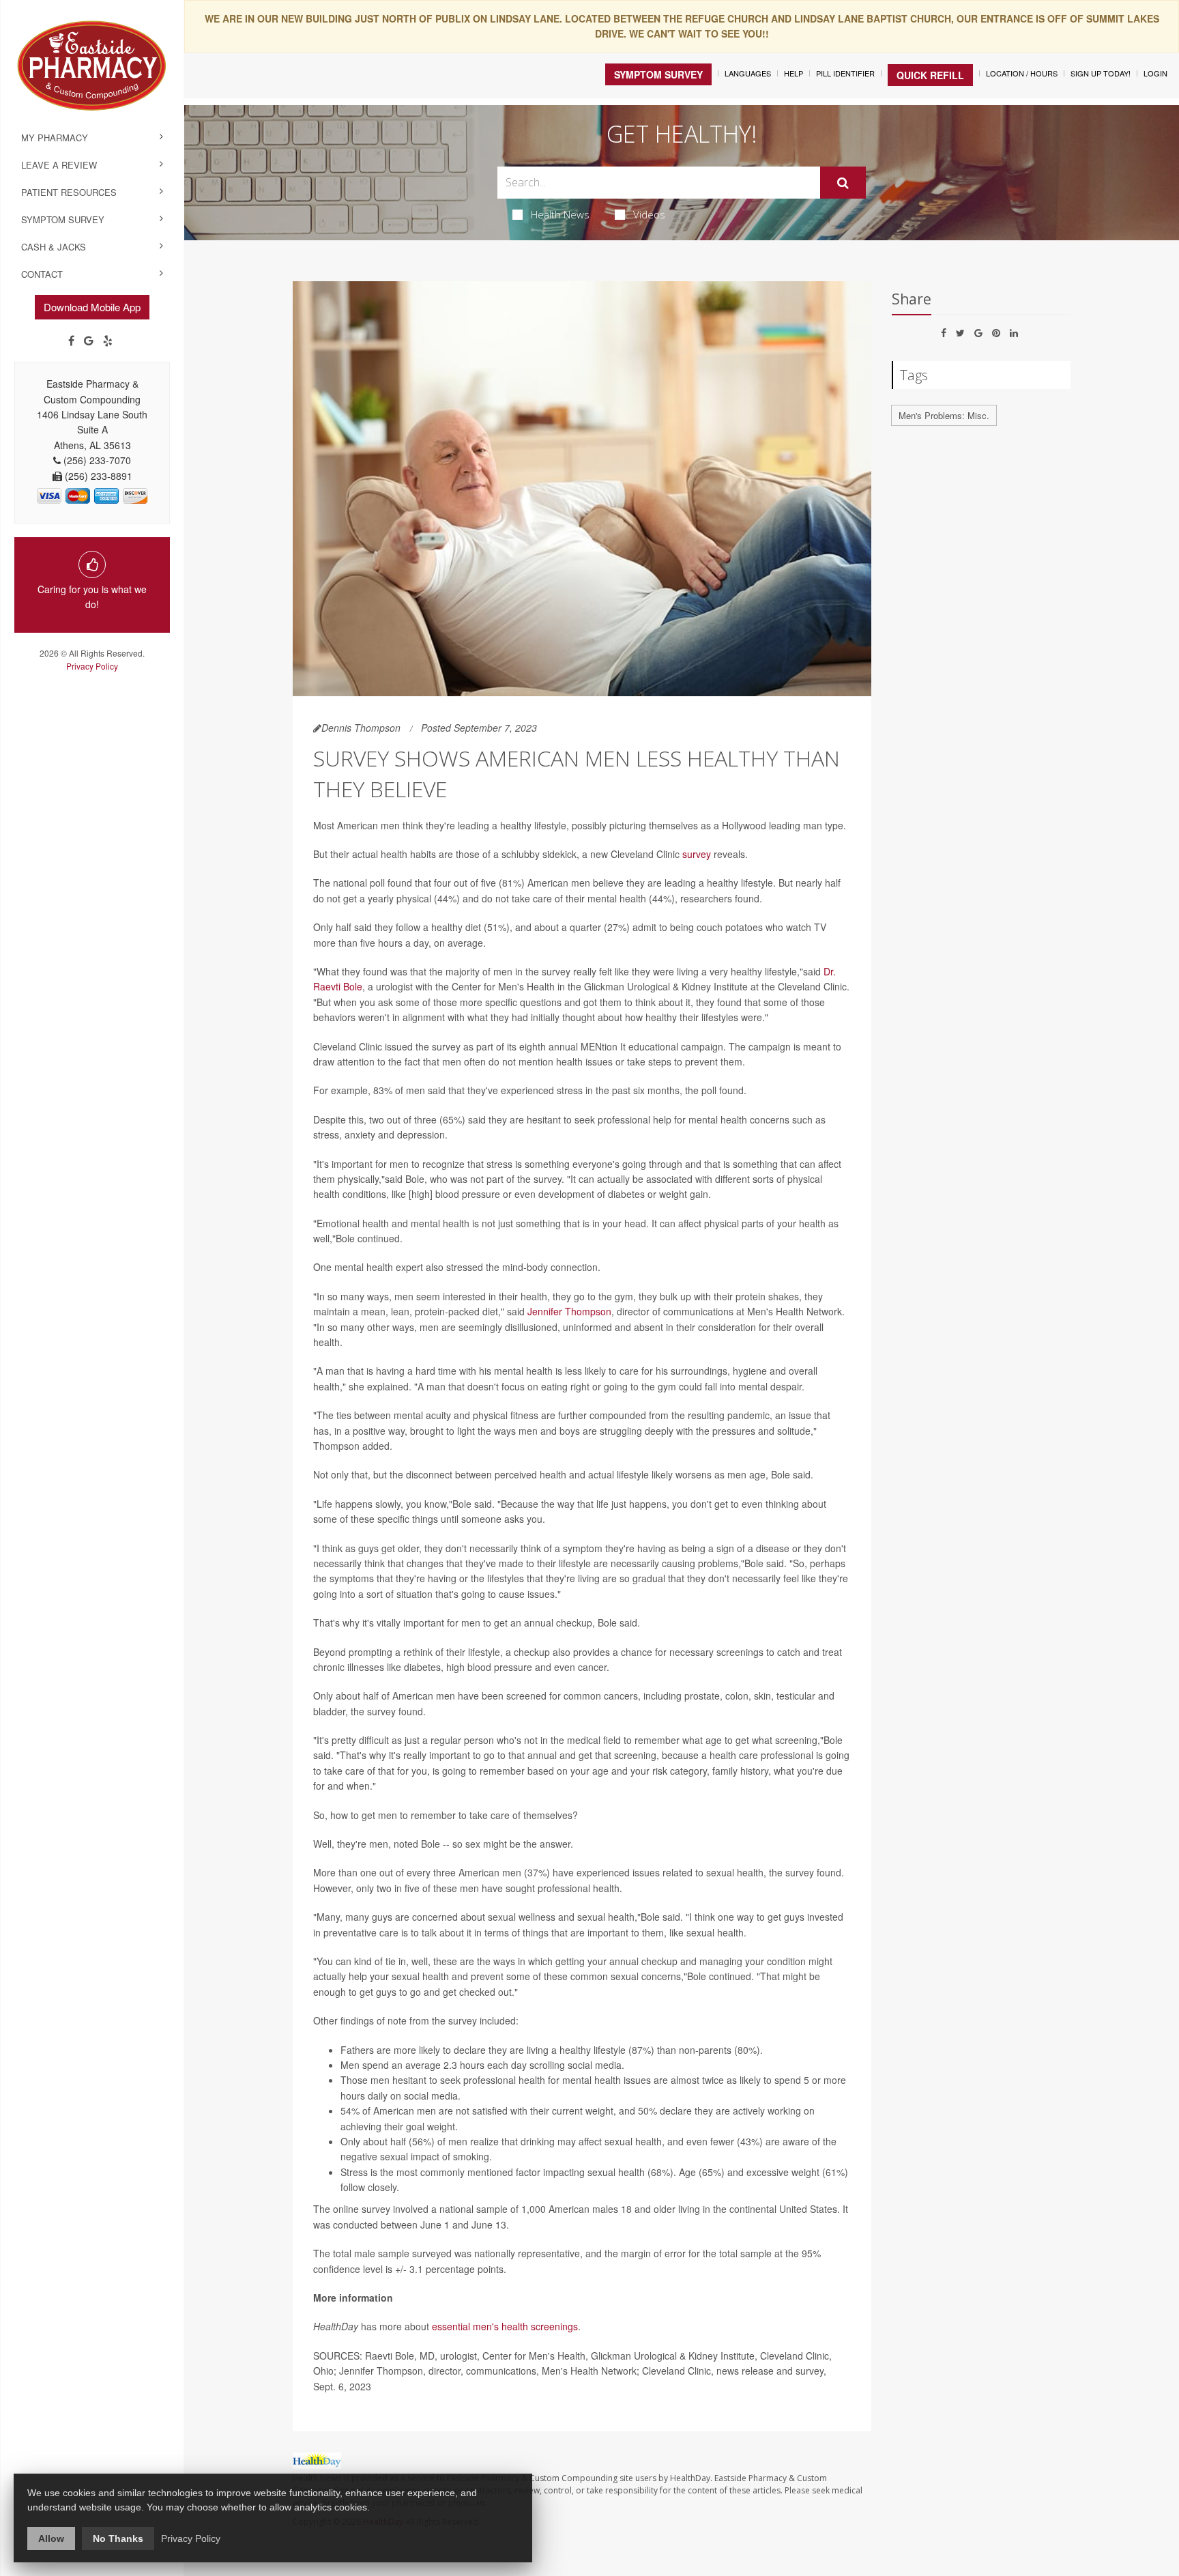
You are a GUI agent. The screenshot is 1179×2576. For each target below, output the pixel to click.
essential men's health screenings (505, 2326)
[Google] (89, 341)
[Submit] (843, 183)
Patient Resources (69, 192)
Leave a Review (59, 165)
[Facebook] (71, 341)
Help (794, 73)
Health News (560, 214)
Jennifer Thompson (569, 1311)
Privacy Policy (92, 666)
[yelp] (108, 341)
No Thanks (118, 2538)
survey (697, 854)
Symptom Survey (63, 219)
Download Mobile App (92, 307)
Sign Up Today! (1101, 73)
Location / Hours (1022, 73)
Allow (51, 2538)
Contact (42, 274)
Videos (649, 214)
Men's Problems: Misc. (944, 415)
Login (1155, 73)
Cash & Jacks (54, 247)
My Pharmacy (55, 138)
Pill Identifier (845, 73)
